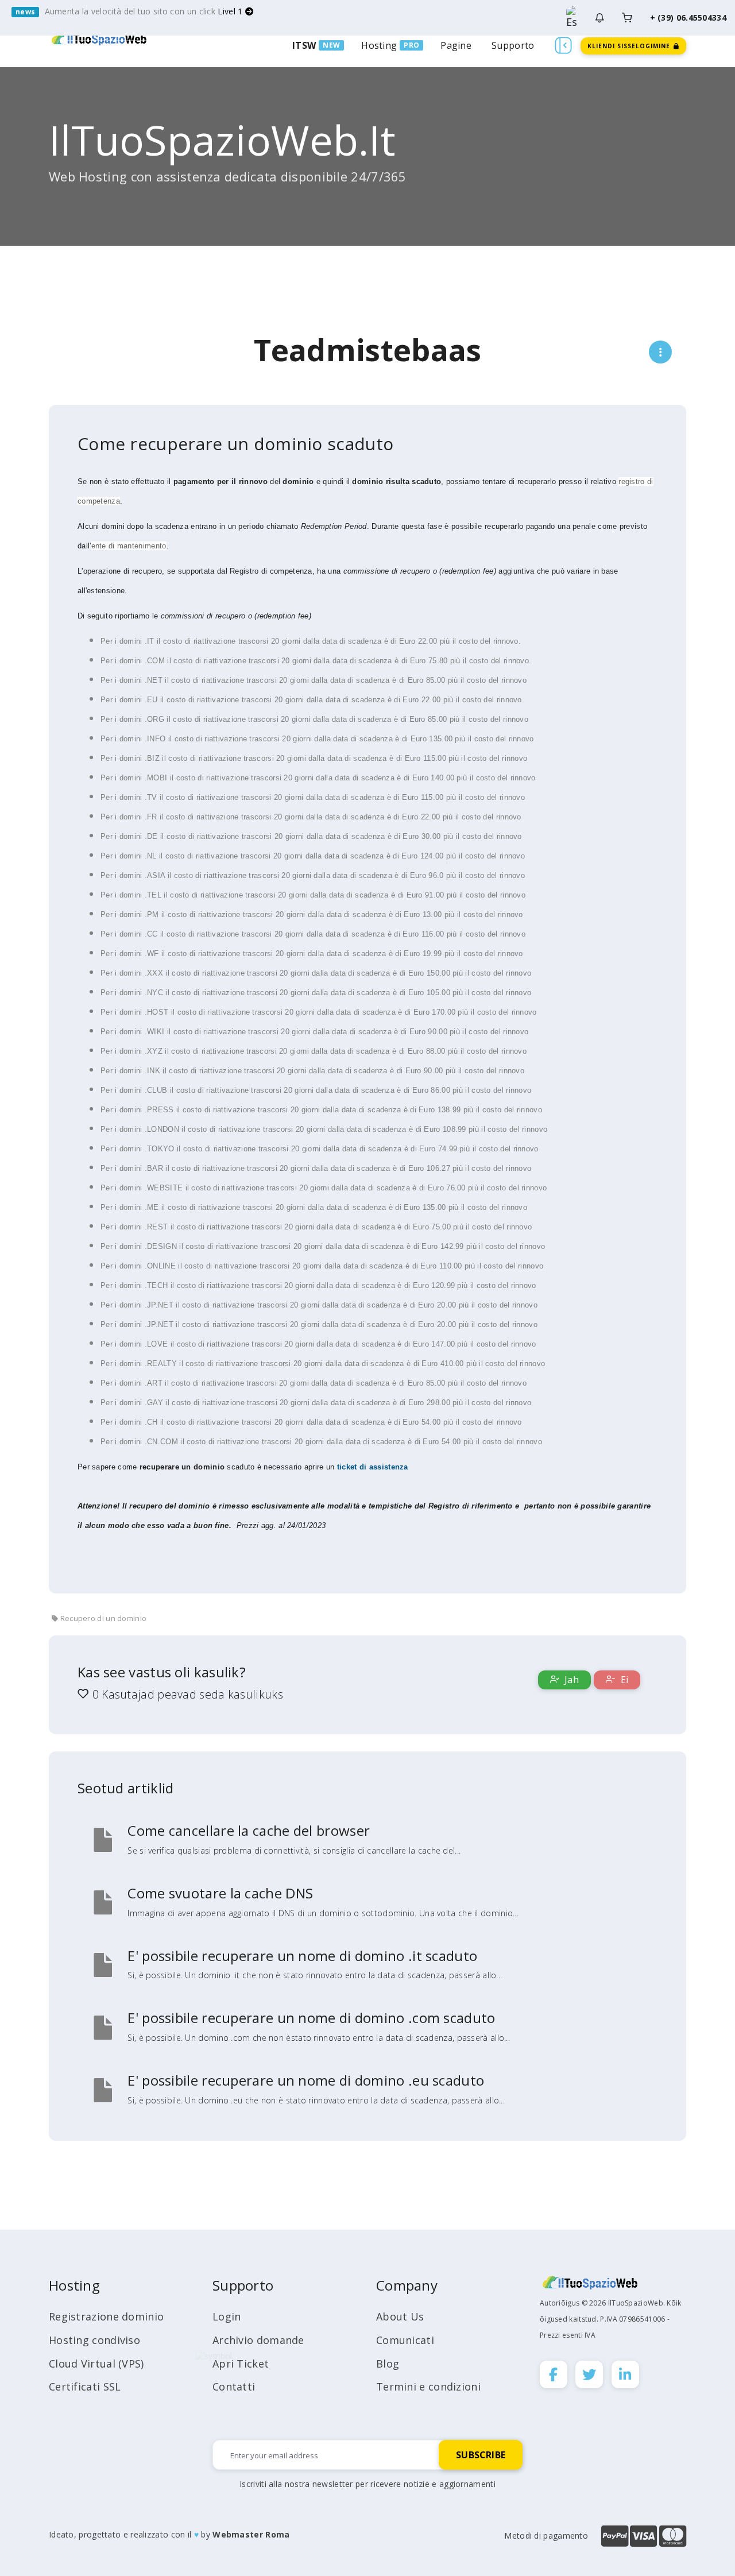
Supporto (513, 45)
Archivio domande (258, 2340)
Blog (388, 2364)
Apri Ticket (241, 2364)
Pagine (456, 45)
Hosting (379, 45)
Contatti (234, 2387)
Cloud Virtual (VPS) (96, 2364)
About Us (400, 2316)
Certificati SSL (85, 2387)
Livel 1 (231, 11)
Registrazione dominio (106, 2316)
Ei (623, 1680)
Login (227, 2316)
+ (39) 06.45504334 (688, 18)
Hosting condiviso (94, 2340)
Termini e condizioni (428, 2387)
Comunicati (405, 2340)
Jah (570, 1680)
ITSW (304, 45)
